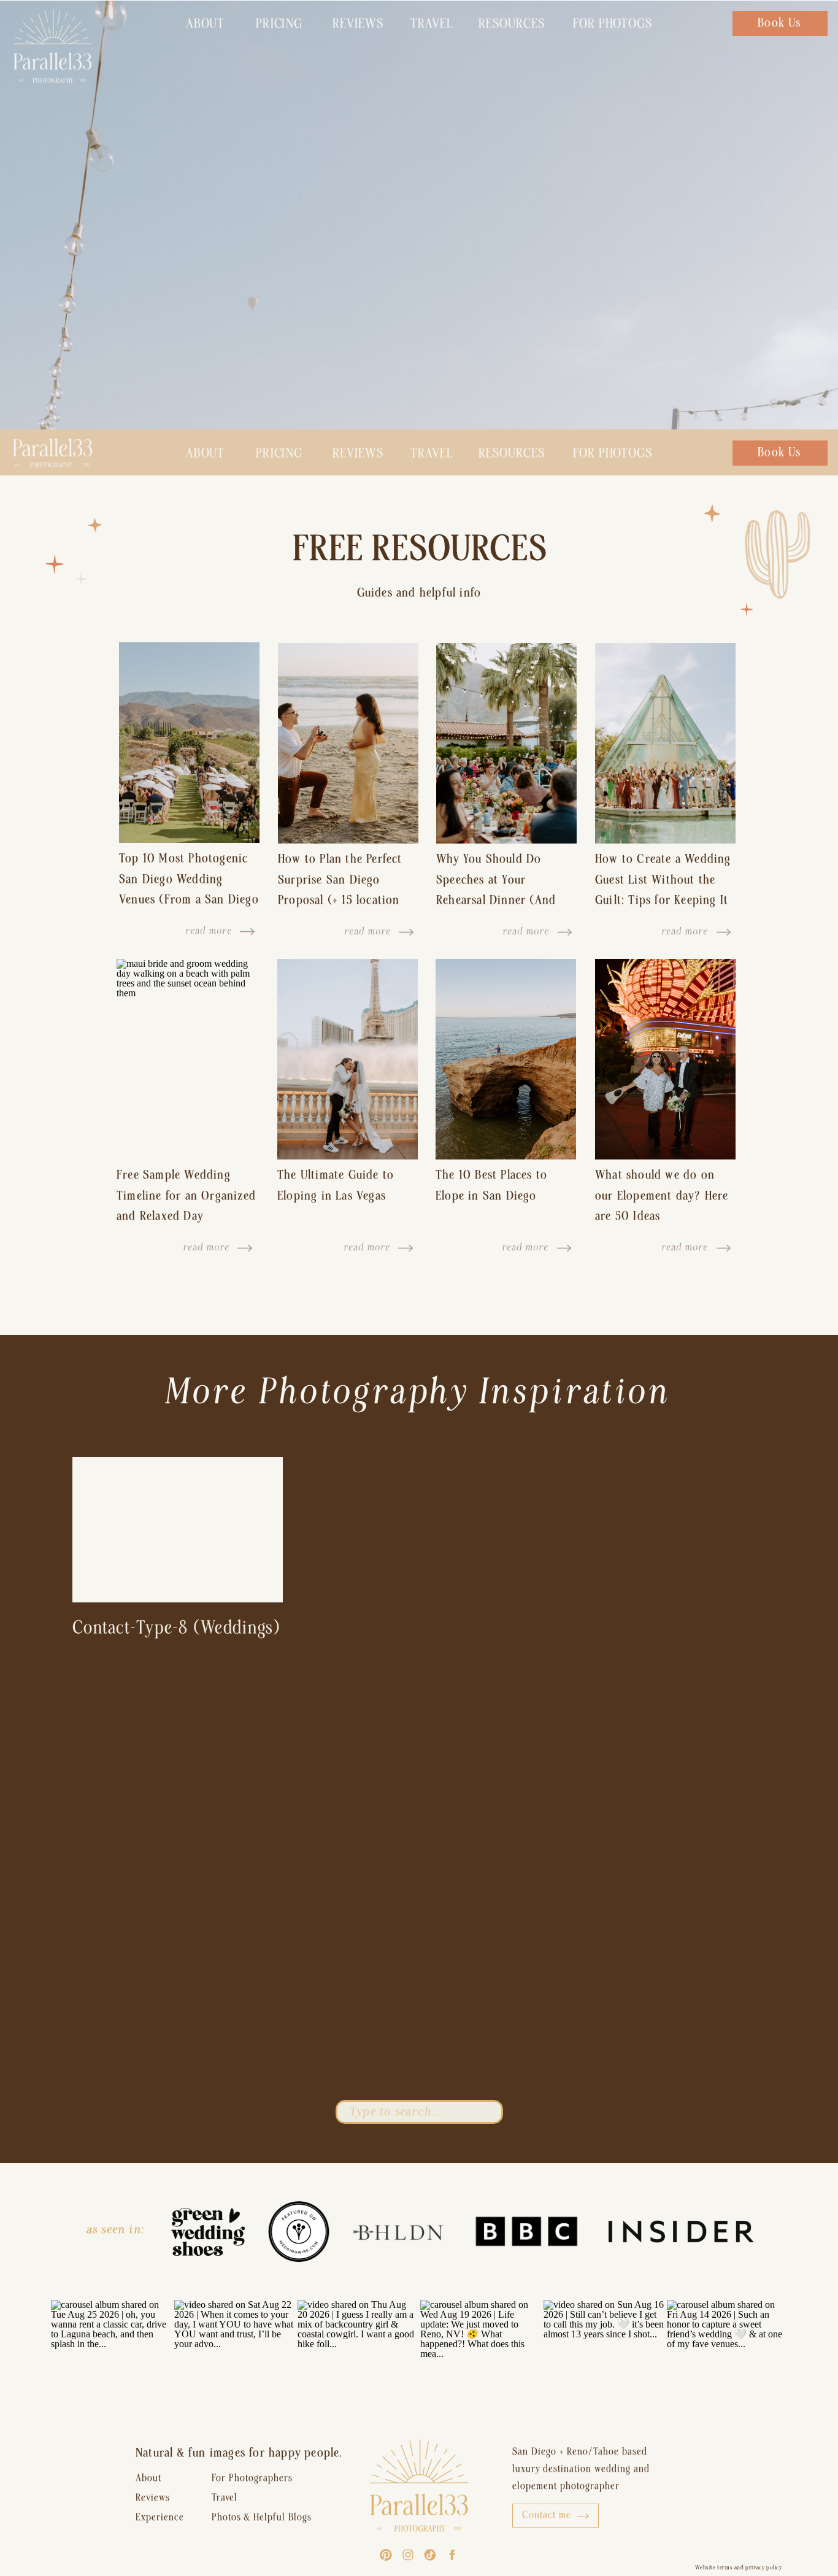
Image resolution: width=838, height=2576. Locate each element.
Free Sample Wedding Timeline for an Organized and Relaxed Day (186, 1195)
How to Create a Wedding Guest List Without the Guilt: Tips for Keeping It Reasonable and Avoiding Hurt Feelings (663, 900)
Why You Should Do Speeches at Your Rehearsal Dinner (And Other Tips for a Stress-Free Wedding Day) (499, 900)
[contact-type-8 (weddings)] (178, 1530)
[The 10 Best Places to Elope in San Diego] (506, 1059)
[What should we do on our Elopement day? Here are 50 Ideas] (665, 1059)
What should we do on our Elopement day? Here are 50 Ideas (662, 1195)
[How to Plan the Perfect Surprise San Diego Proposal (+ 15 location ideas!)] (348, 743)
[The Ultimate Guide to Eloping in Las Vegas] (348, 1059)
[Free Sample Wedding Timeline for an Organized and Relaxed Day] (187, 1059)
